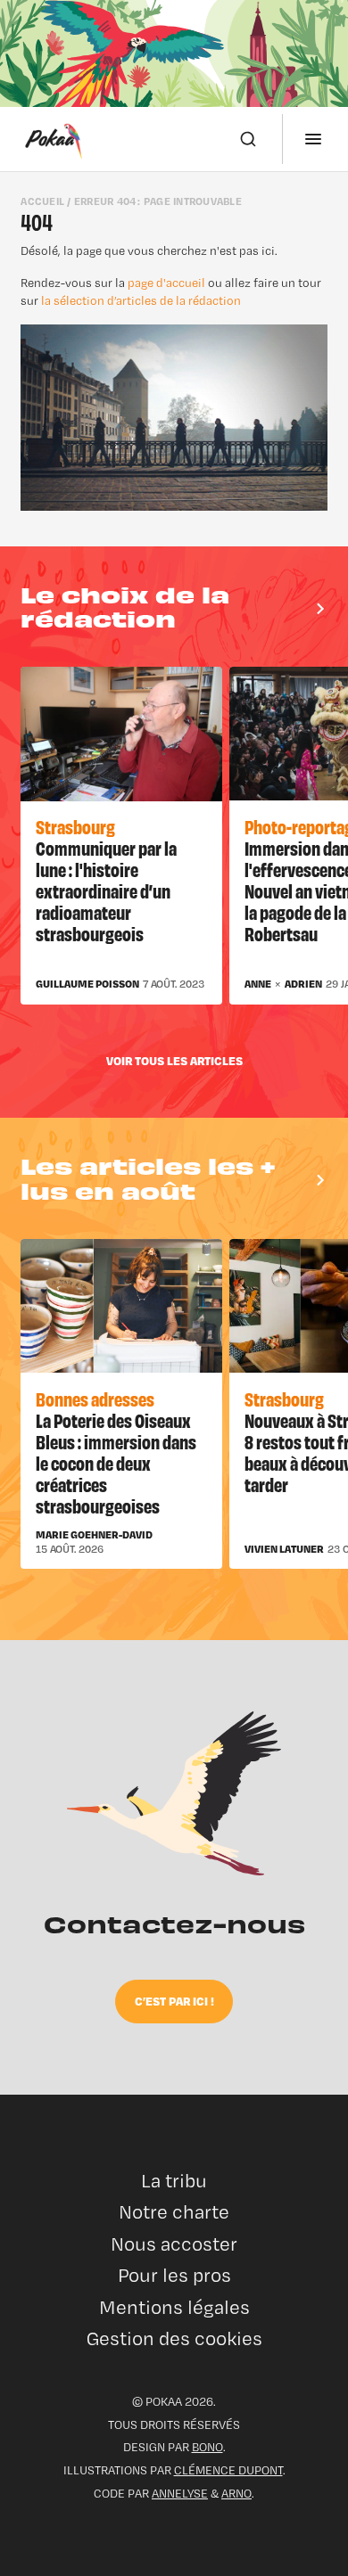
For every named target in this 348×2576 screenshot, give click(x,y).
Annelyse (180, 2493)
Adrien (303, 984)
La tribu (174, 2181)
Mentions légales (174, 2307)
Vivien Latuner (284, 1549)
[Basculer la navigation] (313, 139)
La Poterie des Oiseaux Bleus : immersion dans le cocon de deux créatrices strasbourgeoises (116, 1462)
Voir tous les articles (174, 1060)
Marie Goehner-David (94, 1535)
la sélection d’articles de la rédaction (141, 300)
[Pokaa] (54, 139)
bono (207, 2447)
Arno (236, 2493)
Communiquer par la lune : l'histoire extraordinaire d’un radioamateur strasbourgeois (106, 890)
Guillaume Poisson (87, 984)
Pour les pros (174, 2275)
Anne (258, 984)
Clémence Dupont (228, 2470)
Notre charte (174, 2212)
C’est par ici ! (174, 2001)
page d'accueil (166, 283)
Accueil (42, 201)
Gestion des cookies (174, 2338)
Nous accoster (174, 2244)
